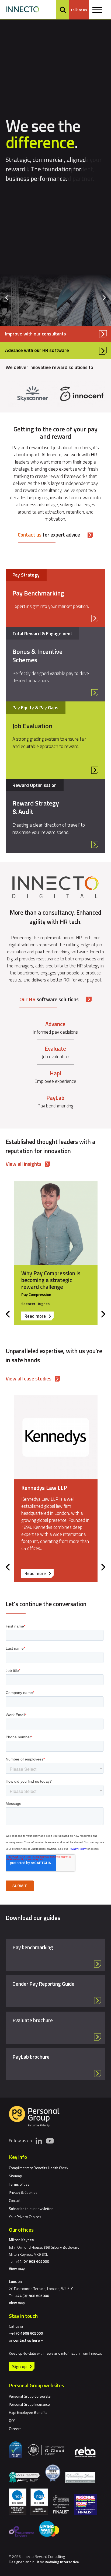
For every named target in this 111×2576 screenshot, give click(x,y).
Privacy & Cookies (23, 2192)
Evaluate (55, 1049)
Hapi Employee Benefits (28, 2412)
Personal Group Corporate (30, 2396)
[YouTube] (50, 2141)
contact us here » (28, 2340)
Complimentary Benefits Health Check (39, 2168)
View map (17, 2268)
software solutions (49, 999)
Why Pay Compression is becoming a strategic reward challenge (51, 1280)
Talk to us (79, 10)
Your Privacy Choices (25, 2217)
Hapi (55, 1073)
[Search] (63, 10)
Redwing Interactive (62, 2562)
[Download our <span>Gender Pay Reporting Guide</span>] (56, 1991)
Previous (7, 298)
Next (104, 298)
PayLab (55, 1098)
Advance (55, 1024)
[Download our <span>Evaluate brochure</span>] (56, 2028)
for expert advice (49, 535)
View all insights (24, 1164)
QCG (12, 2420)
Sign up (19, 2366)
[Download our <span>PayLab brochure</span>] (56, 2064)
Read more (39, 1316)
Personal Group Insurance (29, 2404)
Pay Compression (36, 1294)
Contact (15, 2200)
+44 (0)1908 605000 (32, 2261)
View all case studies (29, 1378)
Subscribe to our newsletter (31, 2209)
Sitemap (15, 2176)
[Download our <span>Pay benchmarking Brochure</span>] (56, 1955)
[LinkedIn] (39, 2141)
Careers (15, 2429)
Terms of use (19, 2184)
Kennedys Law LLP (44, 1488)
